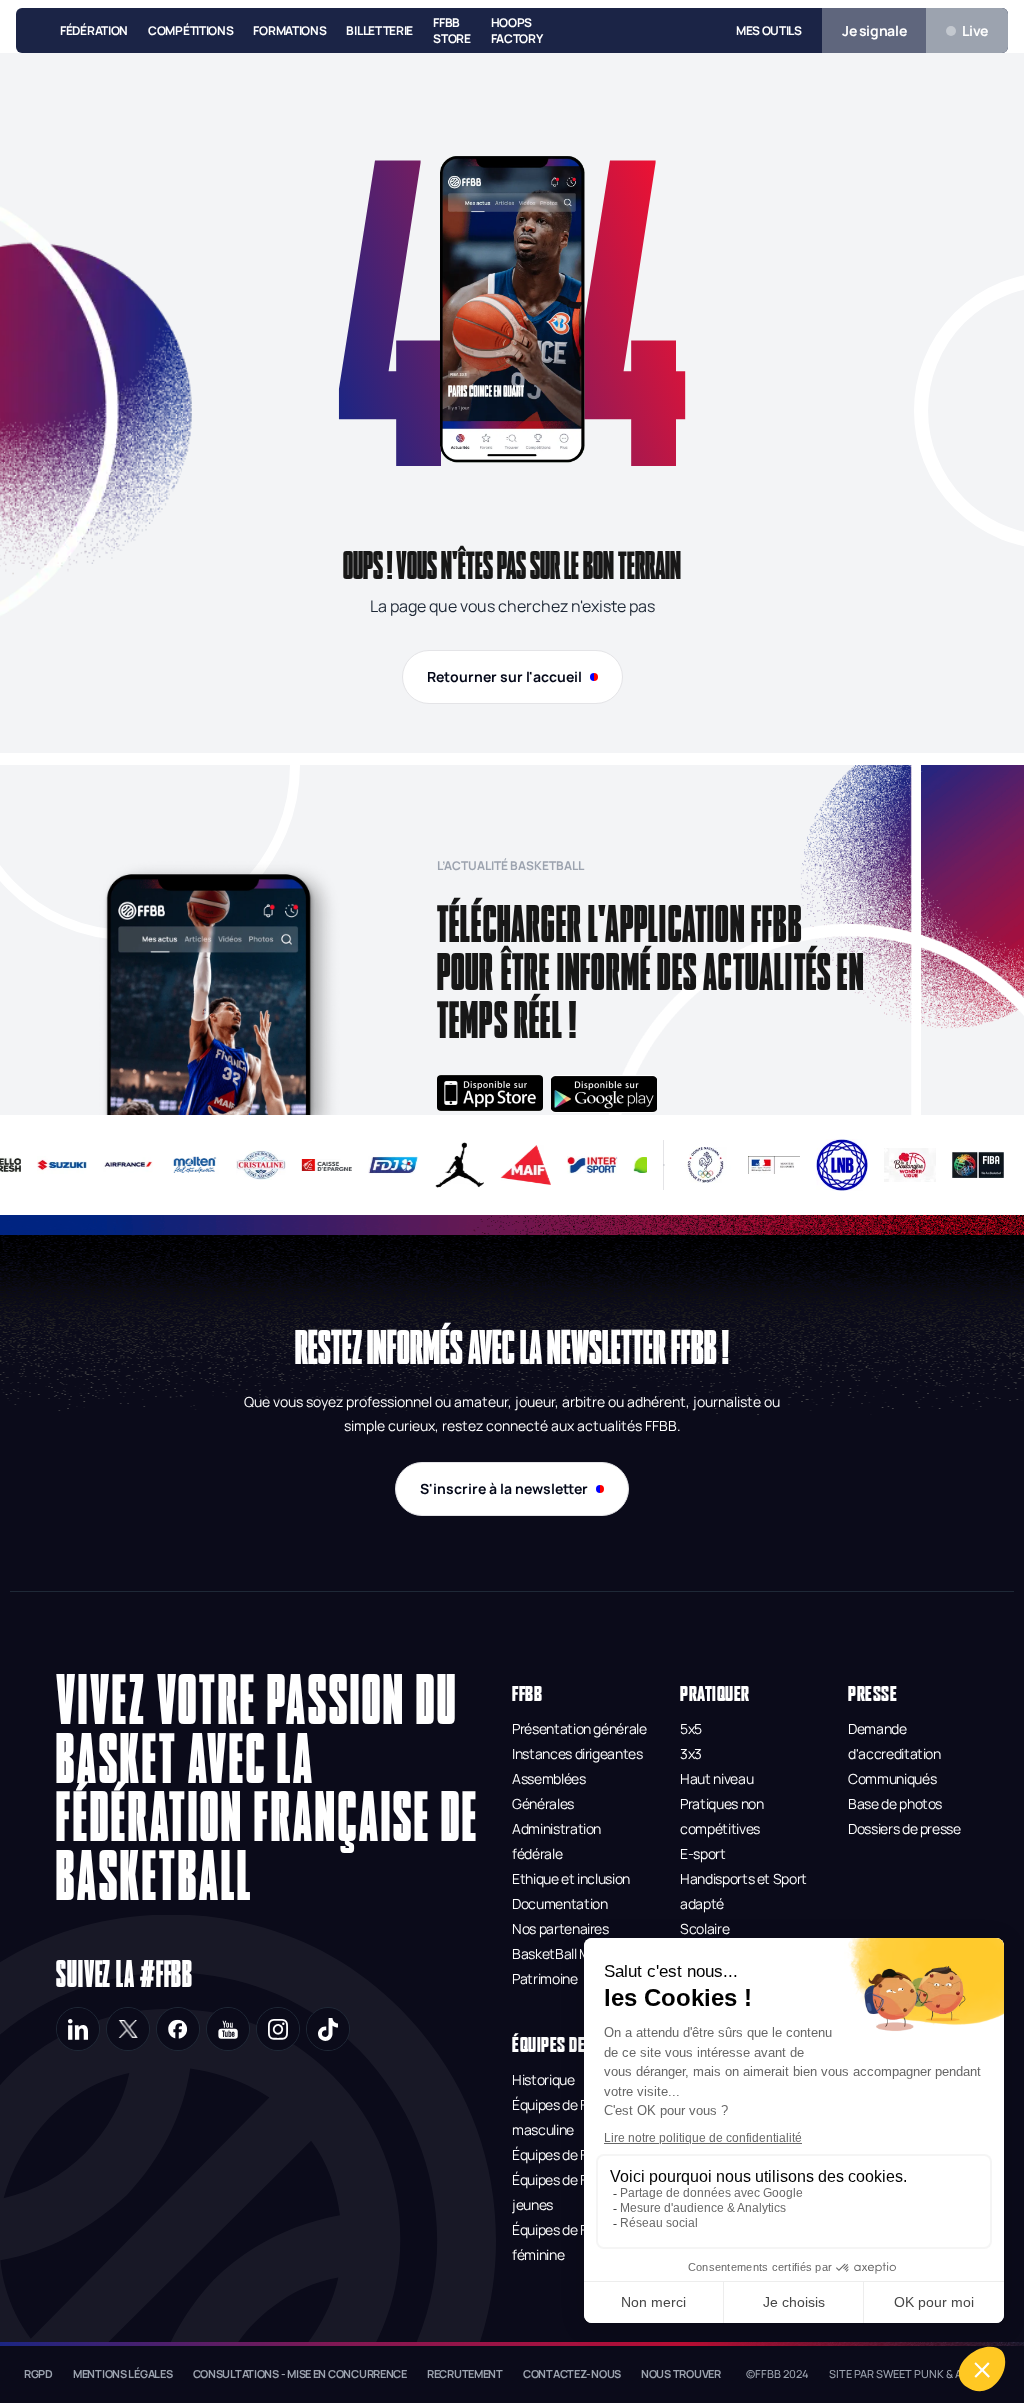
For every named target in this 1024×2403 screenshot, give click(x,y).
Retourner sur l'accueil (504, 676)
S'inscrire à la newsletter (504, 1488)
